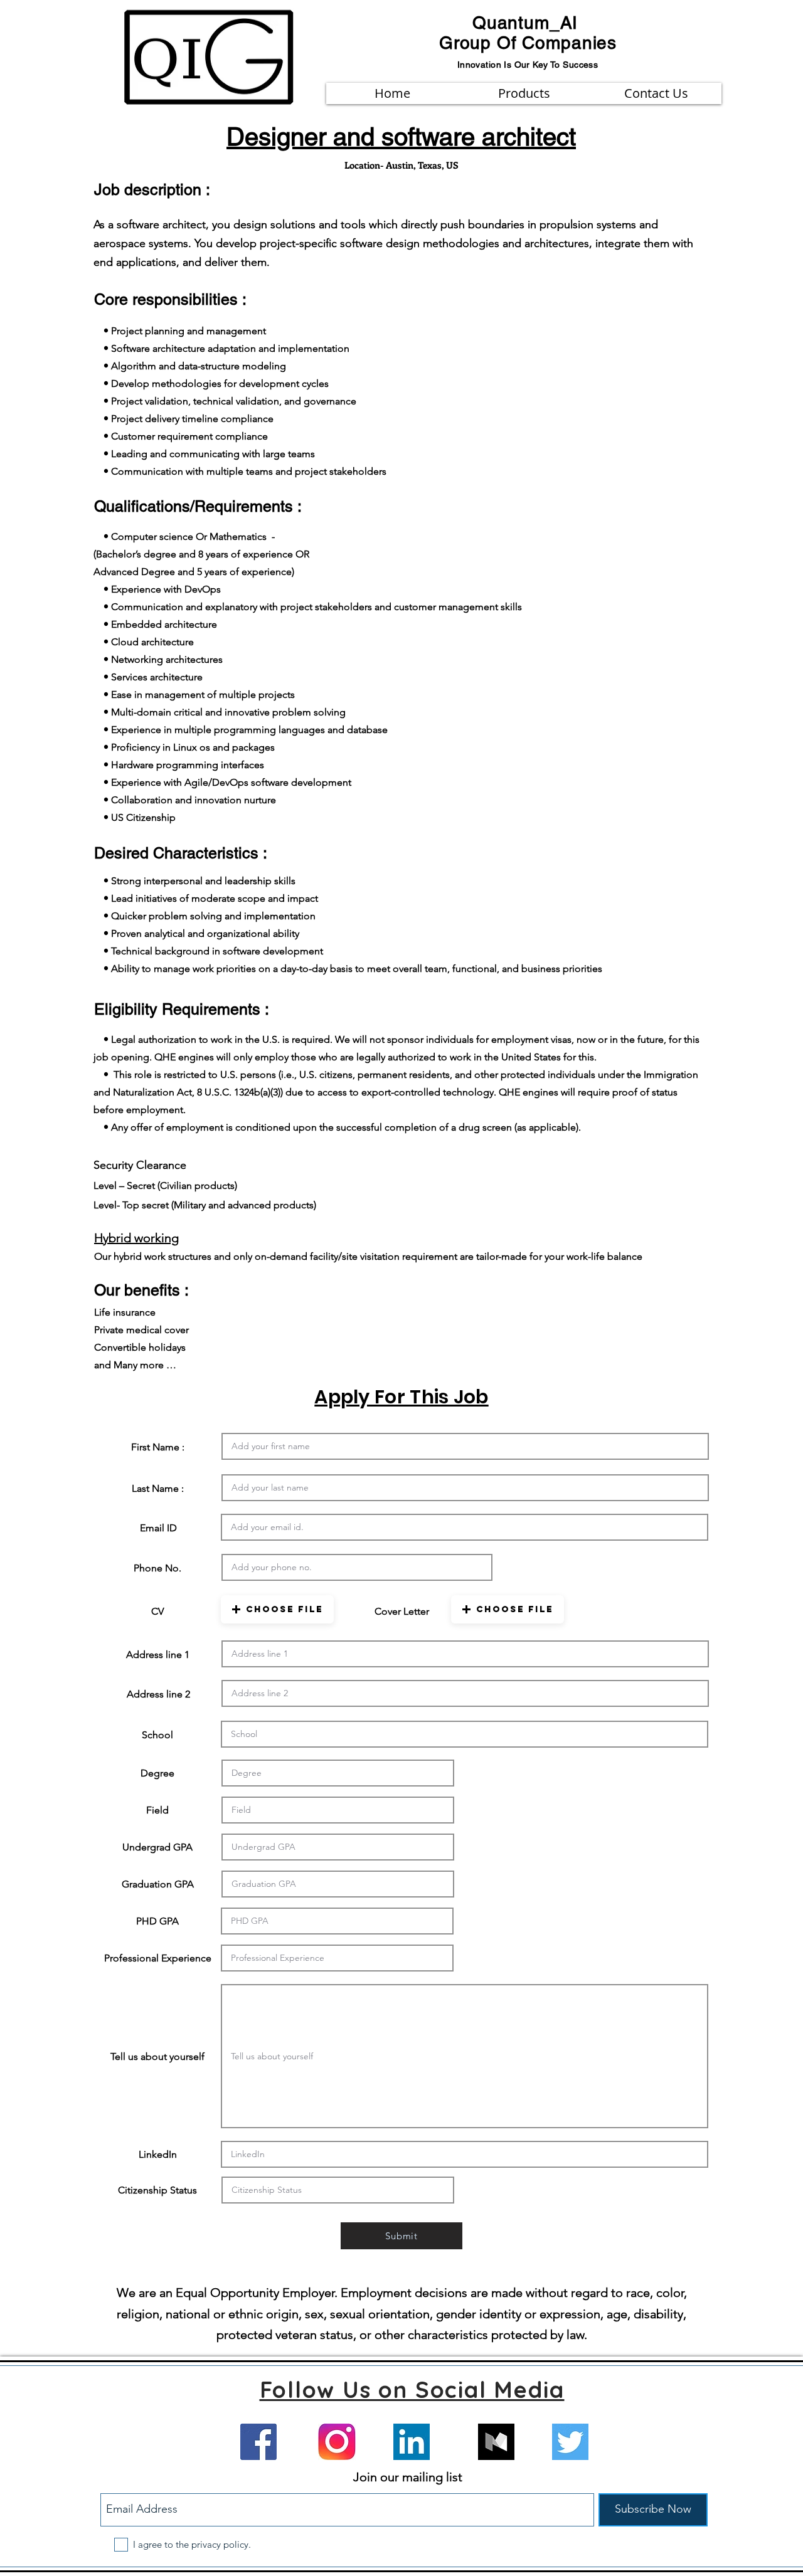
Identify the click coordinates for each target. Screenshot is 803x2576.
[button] (277, 1609)
